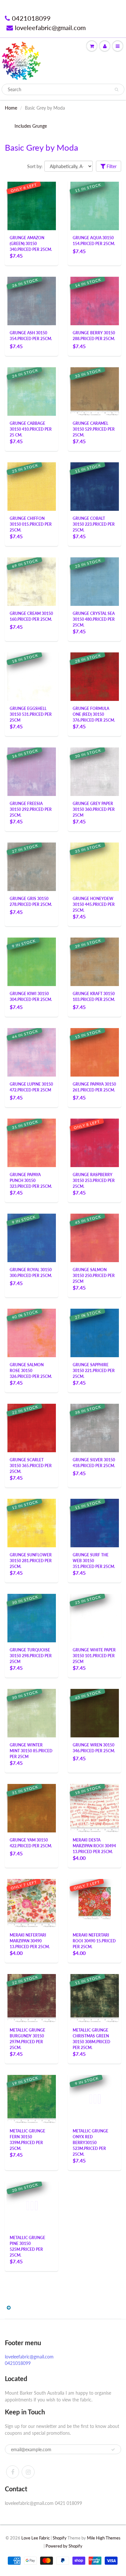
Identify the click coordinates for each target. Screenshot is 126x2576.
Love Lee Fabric (36, 2538)
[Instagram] (28, 2472)
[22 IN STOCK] (32, 1428)
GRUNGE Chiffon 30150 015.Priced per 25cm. (31, 524)
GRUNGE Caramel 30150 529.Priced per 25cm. (94, 429)
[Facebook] (13, 2472)
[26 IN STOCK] (32, 301)
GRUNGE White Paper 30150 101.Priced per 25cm (94, 1656)
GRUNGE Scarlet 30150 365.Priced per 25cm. (31, 1466)
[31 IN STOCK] (32, 1142)
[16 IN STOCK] (32, 771)
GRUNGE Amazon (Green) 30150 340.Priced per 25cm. (31, 244)
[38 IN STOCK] (95, 1428)
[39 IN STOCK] (95, 961)
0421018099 (31, 18)
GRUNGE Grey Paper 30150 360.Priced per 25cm (94, 809)
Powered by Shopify (64, 2546)
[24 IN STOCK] (32, 391)
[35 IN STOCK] (95, 866)
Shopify (60, 2538)
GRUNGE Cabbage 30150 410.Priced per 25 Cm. (31, 429)
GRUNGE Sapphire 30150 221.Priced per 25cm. (94, 1371)
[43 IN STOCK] (95, 1713)
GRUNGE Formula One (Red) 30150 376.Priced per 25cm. (94, 714)
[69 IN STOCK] (32, 581)
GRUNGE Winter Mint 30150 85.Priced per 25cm (31, 1751)
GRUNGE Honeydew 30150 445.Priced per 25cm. (94, 904)
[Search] (116, 90)
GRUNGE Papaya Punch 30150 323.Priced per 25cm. (31, 1181)
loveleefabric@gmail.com (50, 27)
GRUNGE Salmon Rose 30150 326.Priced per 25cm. (31, 1371)
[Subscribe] (113, 2450)
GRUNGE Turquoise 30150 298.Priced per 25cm (31, 1656)
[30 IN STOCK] (95, 771)
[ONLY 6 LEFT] (32, 205)
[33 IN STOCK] (95, 391)
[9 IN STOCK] (32, 961)
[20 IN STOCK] (32, 2205)
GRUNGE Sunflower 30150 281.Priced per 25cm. (31, 1561)
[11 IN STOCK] (95, 205)
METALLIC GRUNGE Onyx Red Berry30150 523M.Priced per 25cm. (90, 2143)
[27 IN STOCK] (32, 866)
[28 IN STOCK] (95, 676)
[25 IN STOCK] (32, 486)
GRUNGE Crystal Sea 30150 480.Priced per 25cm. (94, 619)
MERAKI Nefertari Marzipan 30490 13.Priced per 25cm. (30, 1941)
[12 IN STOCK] (32, 1523)
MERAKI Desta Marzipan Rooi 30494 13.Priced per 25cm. (94, 1846)
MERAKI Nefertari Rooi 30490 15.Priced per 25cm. (94, 1941)
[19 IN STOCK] (32, 2099)
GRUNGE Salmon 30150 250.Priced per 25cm (94, 1276)
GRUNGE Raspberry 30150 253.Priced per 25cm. (94, 1181)
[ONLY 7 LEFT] (32, 1903)
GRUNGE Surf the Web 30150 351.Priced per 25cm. (94, 1561)
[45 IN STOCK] (95, 1237)
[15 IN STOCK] (95, 1052)
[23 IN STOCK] (95, 581)
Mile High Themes (104, 2538)
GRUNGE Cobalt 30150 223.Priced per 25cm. (94, 524)
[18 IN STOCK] (32, 676)
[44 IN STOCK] (32, 1052)
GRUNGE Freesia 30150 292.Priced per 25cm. (31, 809)
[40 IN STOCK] (32, 1332)
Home (11, 108)
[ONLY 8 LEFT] (95, 1142)
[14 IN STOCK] (95, 301)
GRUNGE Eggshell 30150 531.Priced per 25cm (31, 714)
